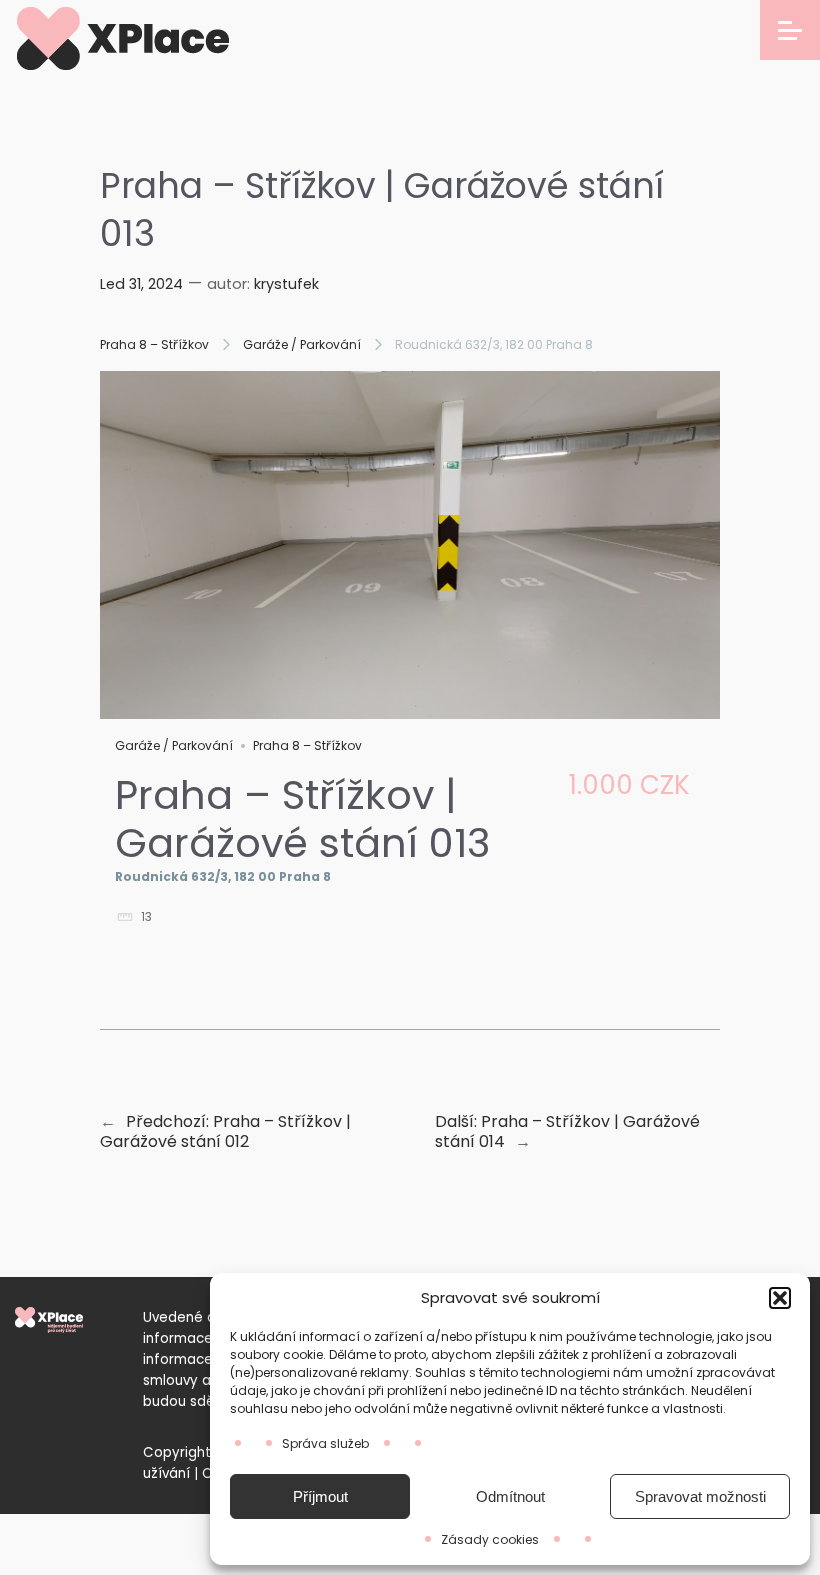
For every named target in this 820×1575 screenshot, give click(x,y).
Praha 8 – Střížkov (154, 344)
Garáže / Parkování (302, 344)
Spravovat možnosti (700, 1496)
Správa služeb (325, 1443)
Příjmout (320, 1496)
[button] (780, 1298)
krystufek (286, 284)
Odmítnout (510, 1496)
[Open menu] (790, 30)
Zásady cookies (490, 1539)
